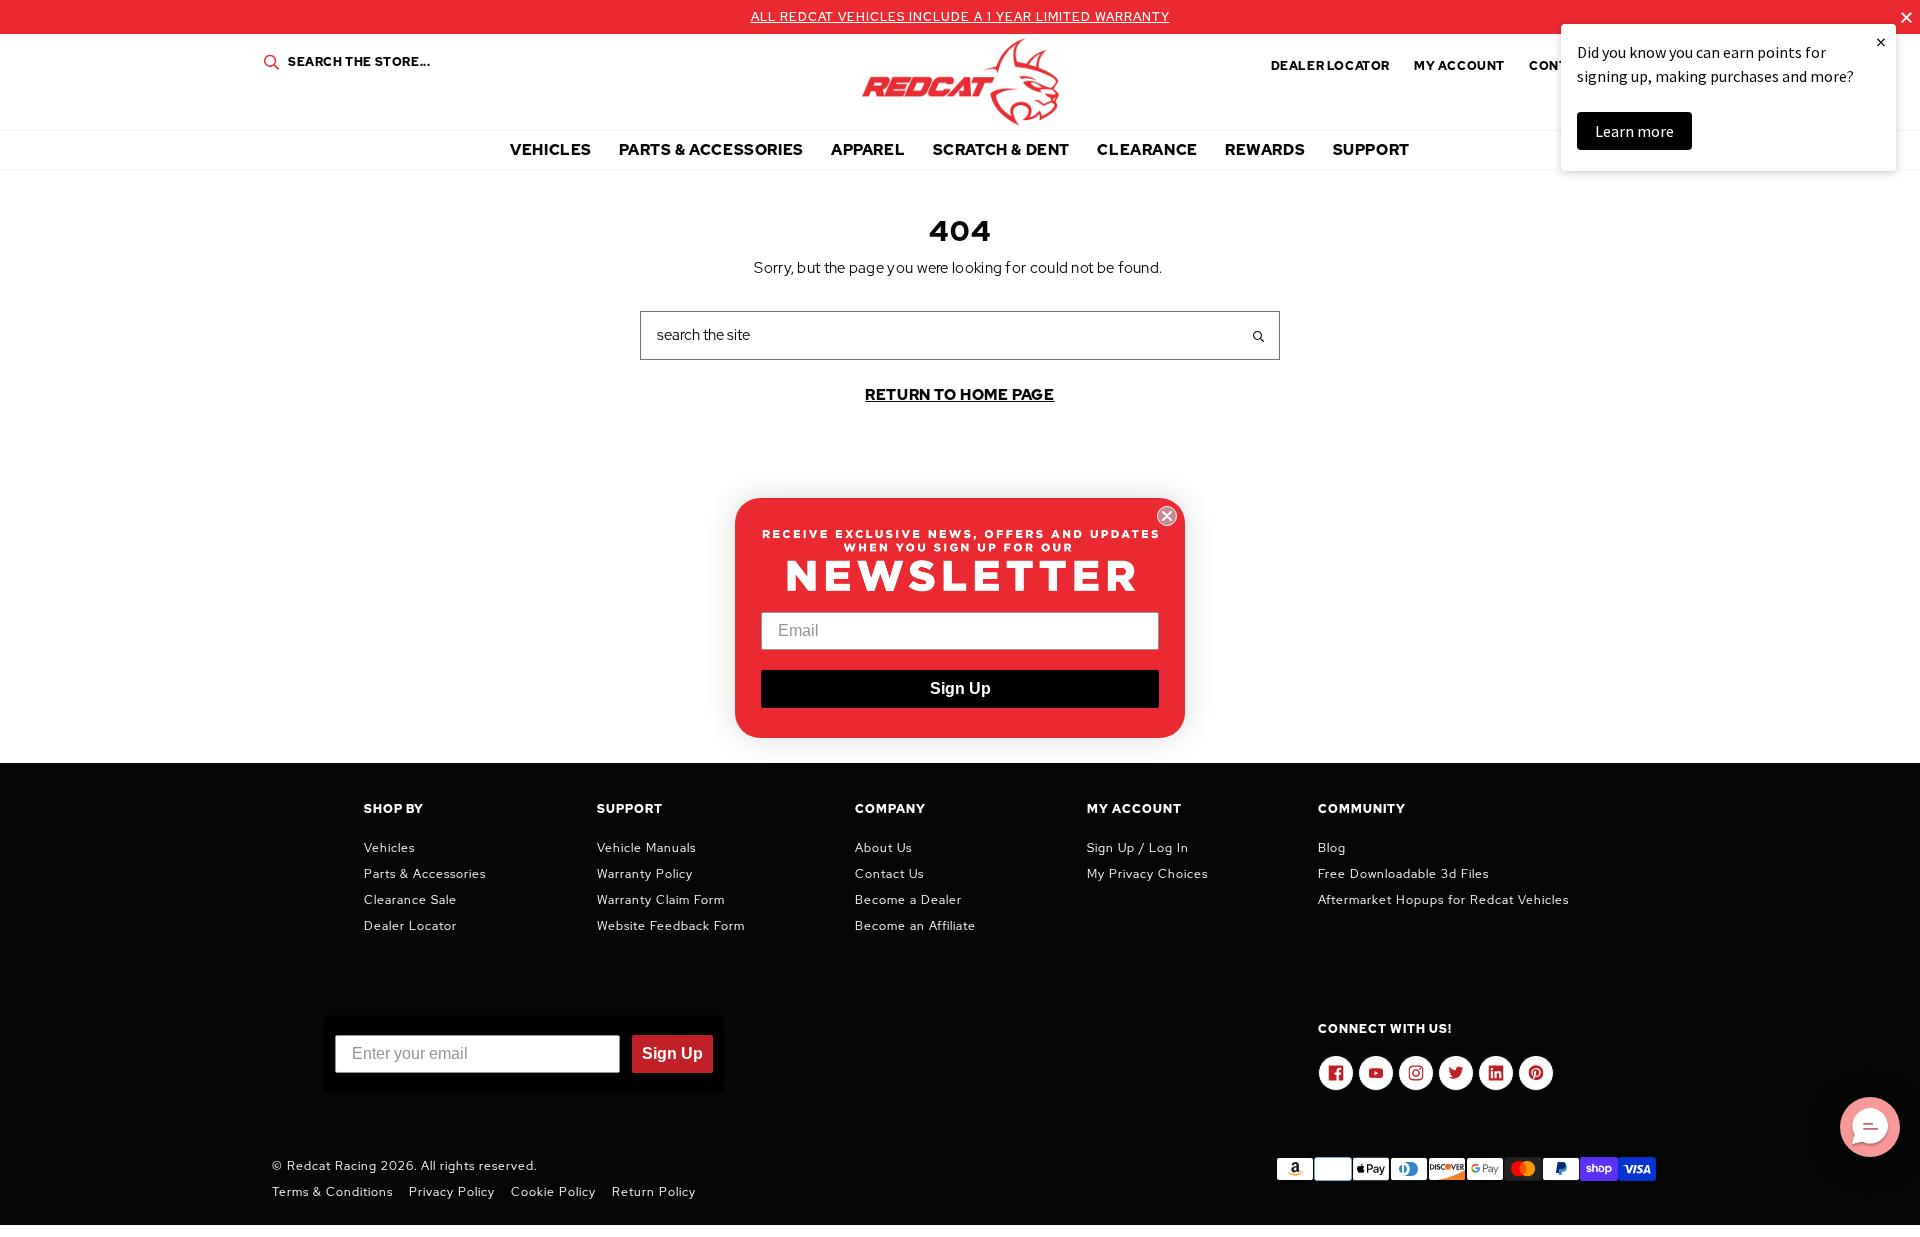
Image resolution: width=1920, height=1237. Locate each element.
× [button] (1881, 41)
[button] (1870, 1127)
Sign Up (960, 689)
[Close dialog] (1167, 516)
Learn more (1634, 131)
